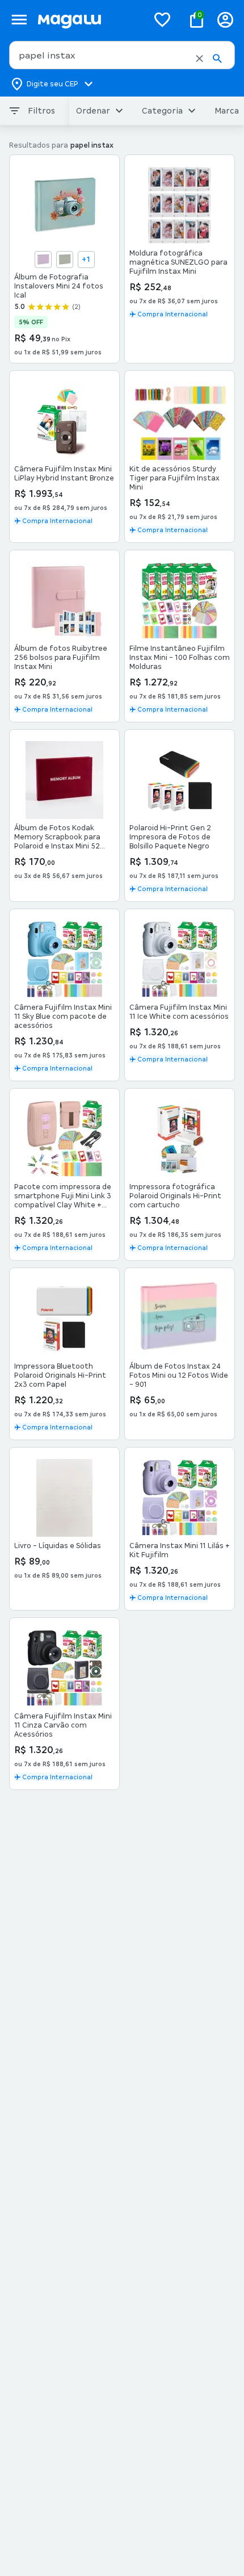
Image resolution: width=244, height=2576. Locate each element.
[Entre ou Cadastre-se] (225, 20)
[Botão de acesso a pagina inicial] (88, 20)
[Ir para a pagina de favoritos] (162, 19)
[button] (199, 58)
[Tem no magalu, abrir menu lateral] (19, 20)
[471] (43, 260)
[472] (65, 260)
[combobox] (122, 55)
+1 (86, 260)
